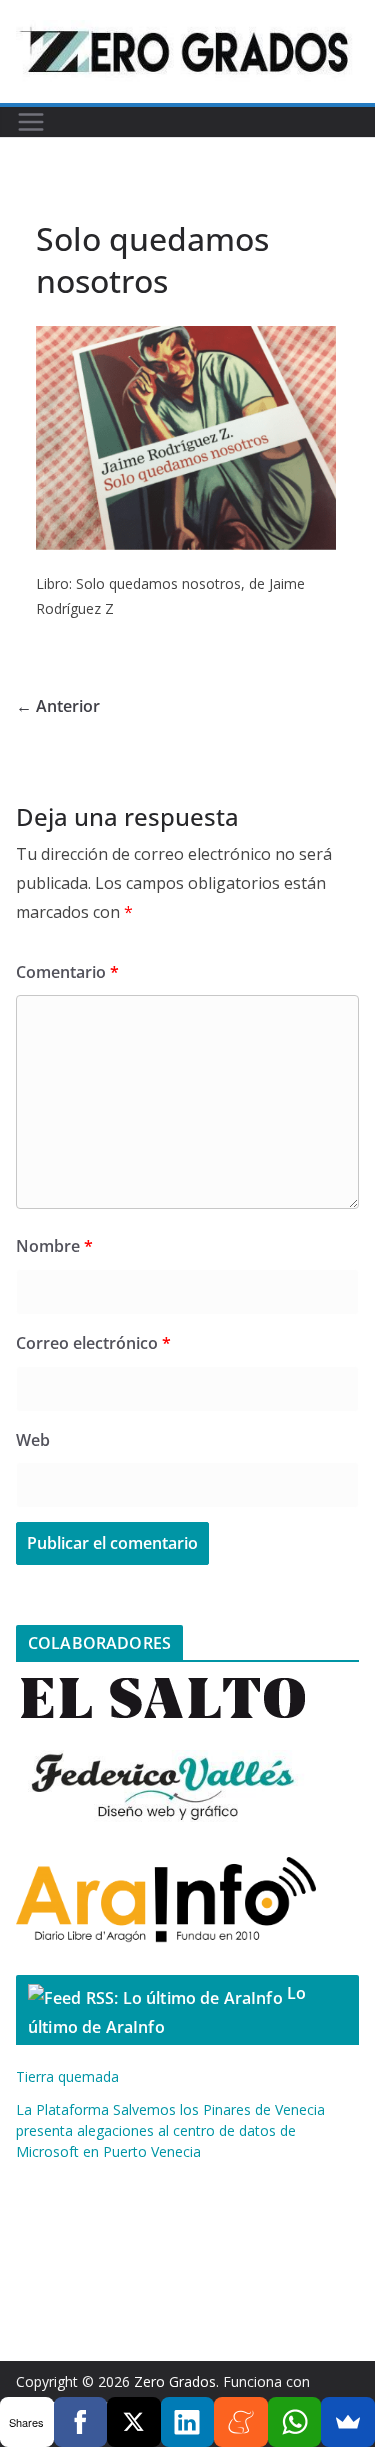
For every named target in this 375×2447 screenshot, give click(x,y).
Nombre (54, 1246)
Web (33, 1440)
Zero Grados (175, 2381)
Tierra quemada (67, 2076)
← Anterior (58, 706)
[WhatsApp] (295, 2422)
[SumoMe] (348, 2422)
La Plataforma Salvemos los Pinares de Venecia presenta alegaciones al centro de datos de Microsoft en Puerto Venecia (170, 2130)
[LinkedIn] (188, 2422)
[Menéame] (241, 2422)
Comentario (67, 972)
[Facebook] (81, 2422)
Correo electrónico (93, 1343)
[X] (134, 2422)
